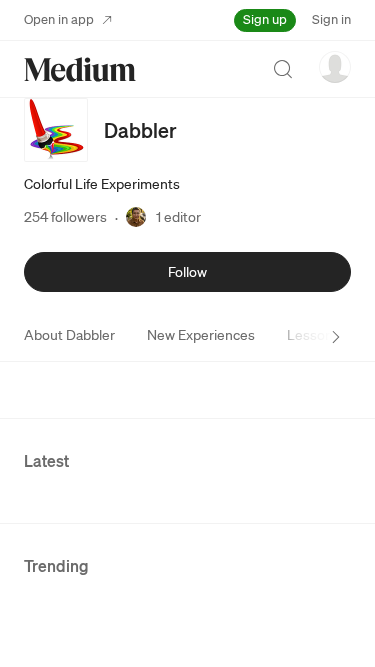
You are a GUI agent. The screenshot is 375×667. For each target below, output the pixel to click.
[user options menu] (335, 67)
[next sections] (336, 337)
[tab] (69, 335)
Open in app (59, 19)
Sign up (265, 19)
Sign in (331, 19)
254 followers (65, 217)
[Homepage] (80, 69)
